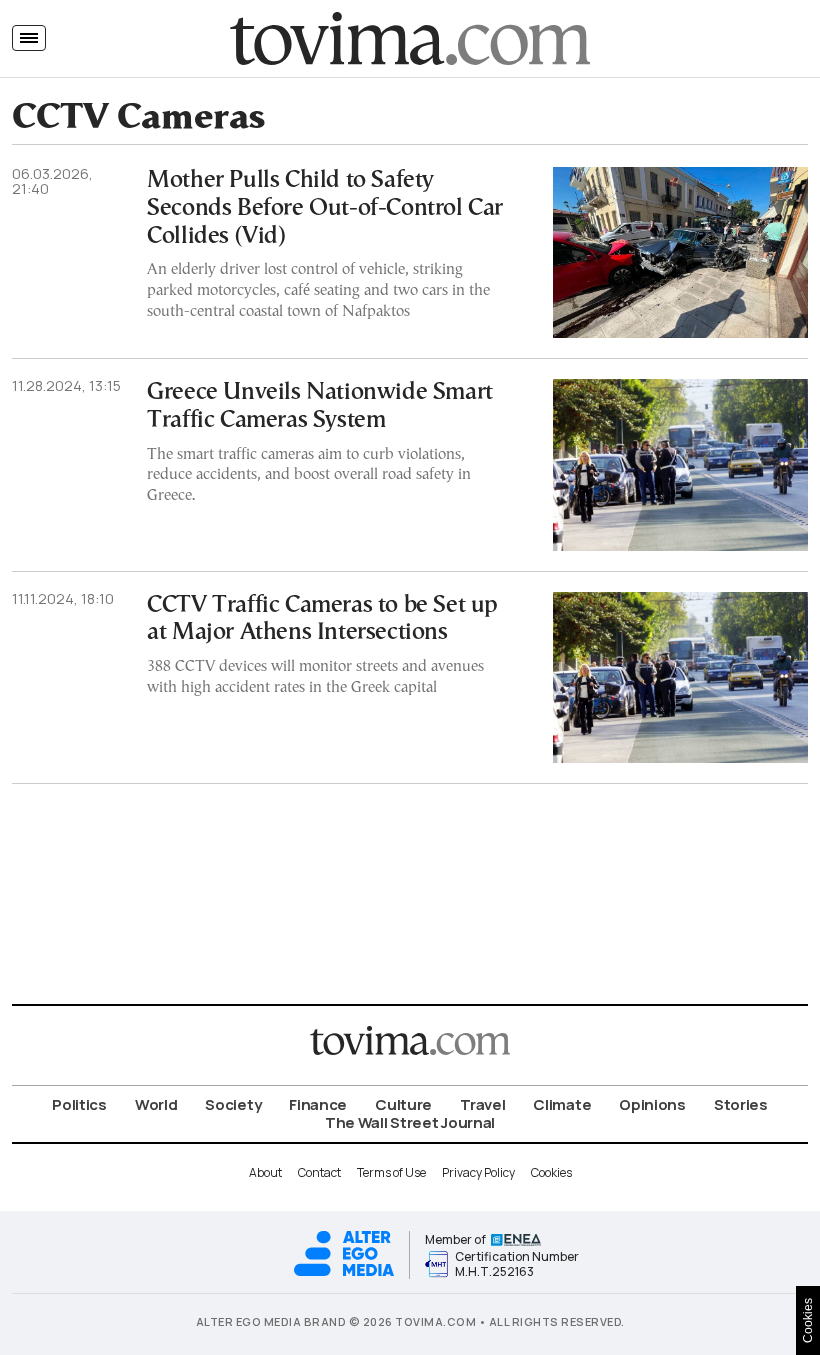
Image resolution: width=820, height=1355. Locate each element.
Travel (482, 1104)
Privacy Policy (478, 1172)
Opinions (652, 1104)
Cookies (551, 1172)
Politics (79, 1104)
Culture (403, 1104)
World (156, 1104)
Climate (562, 1104)
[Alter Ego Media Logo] (344, 1273)
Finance (318, 1104)
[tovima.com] (410, 38)
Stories (741, 1104)
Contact (319, 1172)
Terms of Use (391, 1172)
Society (233, 1104)
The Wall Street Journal (410, 1122)
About (265, 1172)
